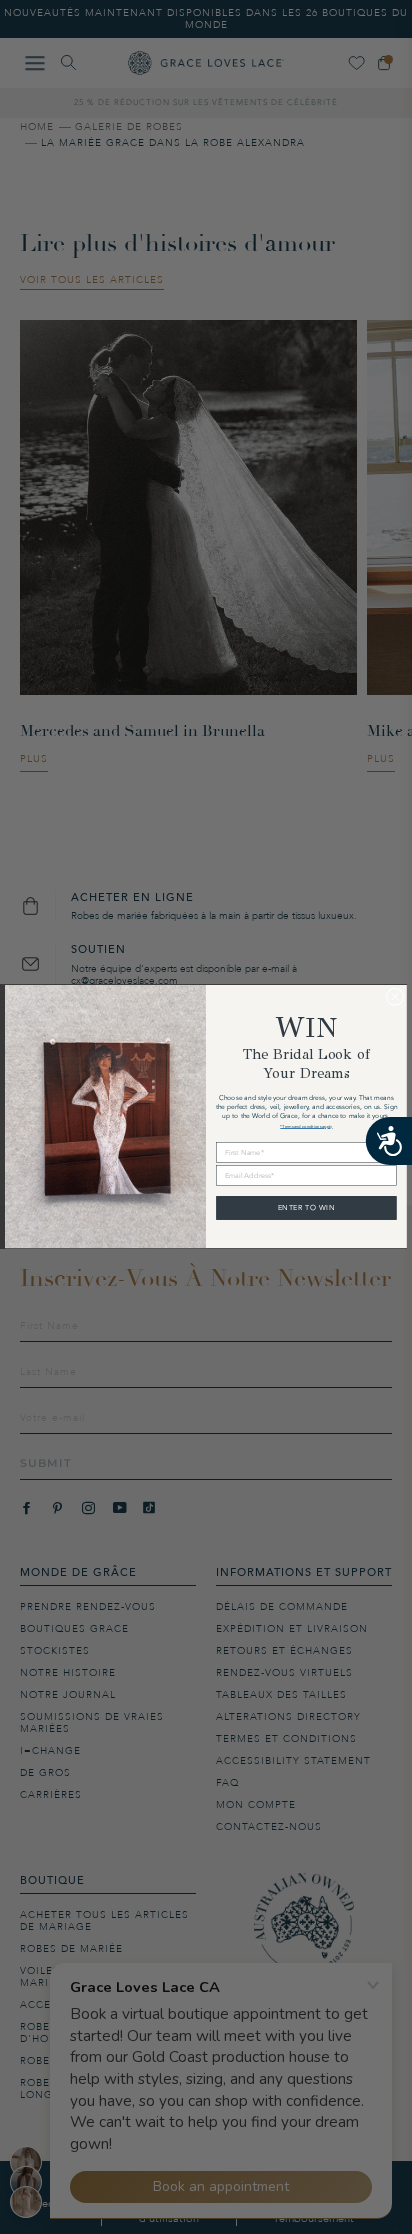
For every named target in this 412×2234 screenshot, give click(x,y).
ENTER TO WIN (306, 1208)
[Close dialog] (394, 996)
